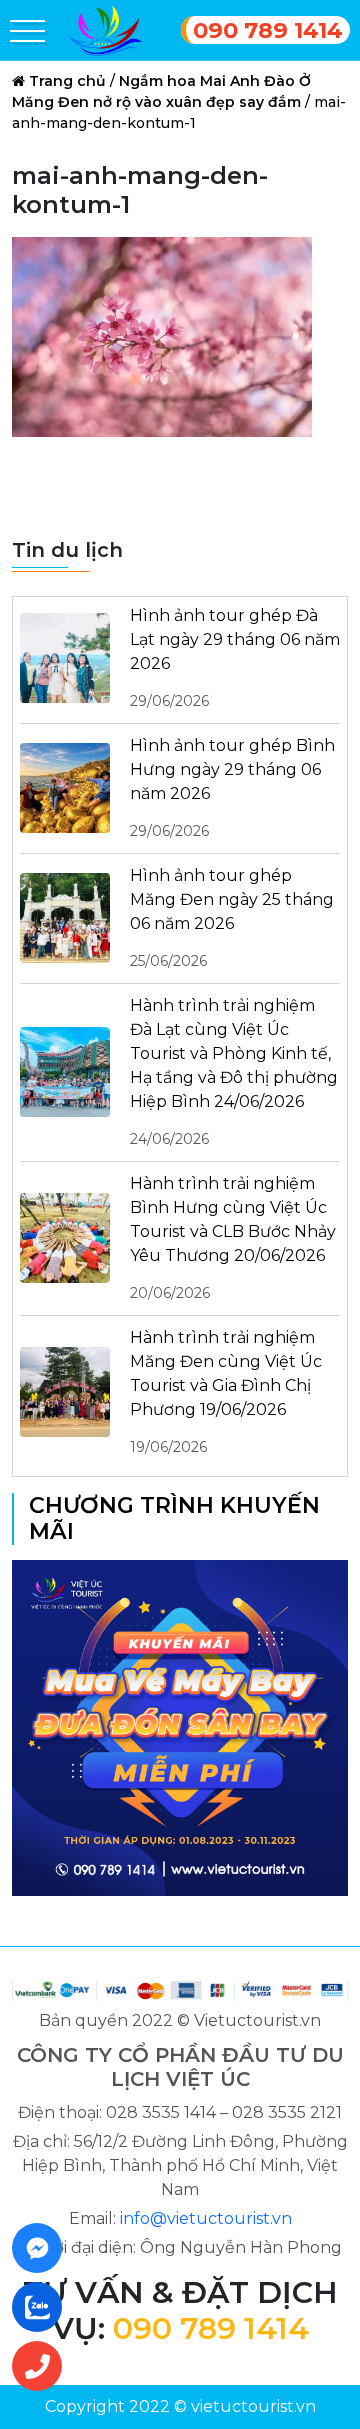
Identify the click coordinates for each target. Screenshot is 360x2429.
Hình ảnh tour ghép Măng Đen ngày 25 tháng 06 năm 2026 (232, 918)
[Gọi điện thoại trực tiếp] (43, 2366)
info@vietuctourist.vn (206, 2218)
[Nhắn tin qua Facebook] (43, 2248)
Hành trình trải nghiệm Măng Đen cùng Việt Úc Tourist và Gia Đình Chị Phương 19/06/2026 (226, 1392)
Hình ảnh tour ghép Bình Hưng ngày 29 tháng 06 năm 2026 (232, 788)
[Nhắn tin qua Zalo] (43, 2307)
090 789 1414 (268, 30)
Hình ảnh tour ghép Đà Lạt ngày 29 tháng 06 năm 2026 (235, 658)
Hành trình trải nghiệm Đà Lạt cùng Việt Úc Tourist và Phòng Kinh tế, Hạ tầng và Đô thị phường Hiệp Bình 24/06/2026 (234, 1072)
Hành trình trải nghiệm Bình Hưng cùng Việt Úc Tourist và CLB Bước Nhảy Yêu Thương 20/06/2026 (233, 1238)
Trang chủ (67, 81)
